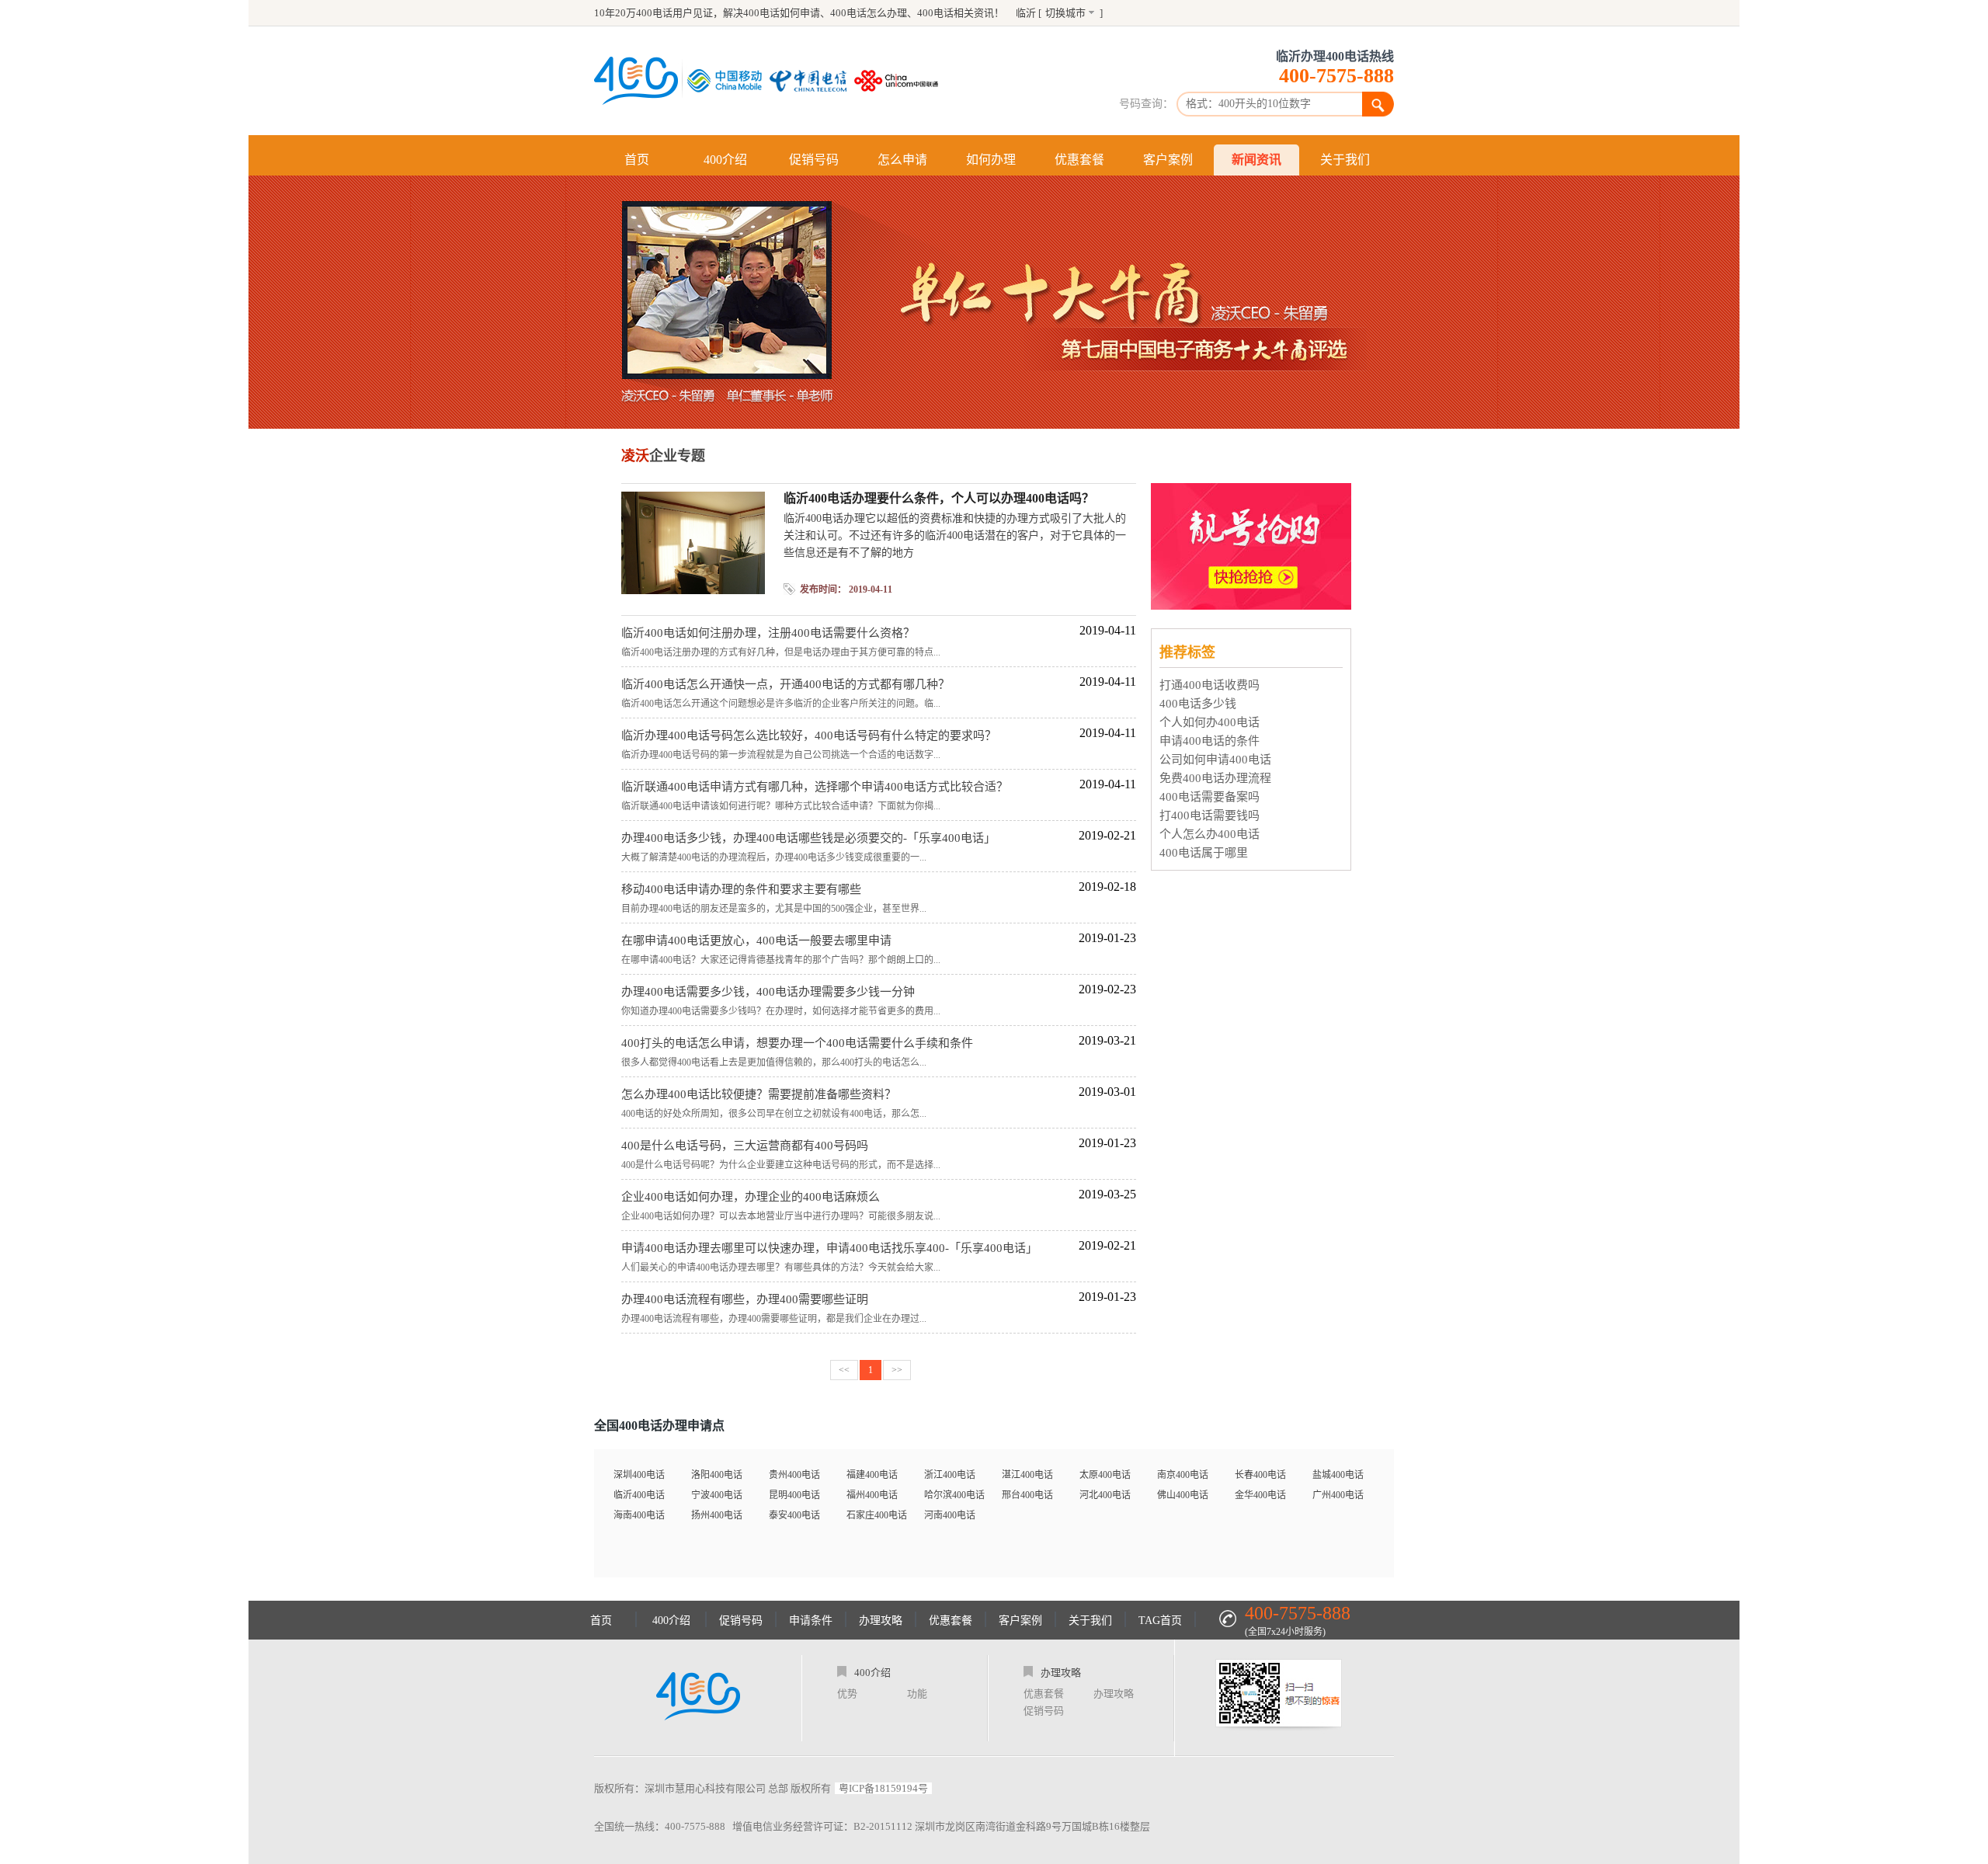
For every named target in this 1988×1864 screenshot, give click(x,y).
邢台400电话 (1027, 1495)
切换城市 (1065, 13)
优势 (847, 1694)
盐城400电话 (1338, 1475)
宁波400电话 (717, 1495)
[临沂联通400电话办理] (900, 81)
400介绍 (725, 160)
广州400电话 (1338, 1495)
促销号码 (814, 160)
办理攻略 (881, 1621)
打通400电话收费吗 (1209, 685)
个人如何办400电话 (1209, 722)
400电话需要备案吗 (1209, 797)
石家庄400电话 (877, 1515)
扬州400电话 (717, 1515)
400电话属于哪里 (1204, 853)
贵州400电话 (794, 1475)
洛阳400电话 (717, 1475)
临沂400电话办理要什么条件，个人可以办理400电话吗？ (939, 498)
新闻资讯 (1256, 160)
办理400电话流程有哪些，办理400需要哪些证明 (745, 1299)
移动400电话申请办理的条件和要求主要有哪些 (741, 889)
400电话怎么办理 (869, 13)
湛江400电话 (1027, 1475)
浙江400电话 (950, 1475)
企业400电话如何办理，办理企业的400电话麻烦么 (751, 1197)
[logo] (698, 1698)
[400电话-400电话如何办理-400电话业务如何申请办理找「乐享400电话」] (636, 81)
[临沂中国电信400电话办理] (812, 81)
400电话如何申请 (782, 13)
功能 (917, 1694)
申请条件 (811, 1621)
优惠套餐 (1079, 160)
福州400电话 (872, 1495)
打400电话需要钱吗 (1209, 815)
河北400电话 (1105, 1495)
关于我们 (1345, 160)
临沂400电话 (639, 1495)
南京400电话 (1183, 1475)
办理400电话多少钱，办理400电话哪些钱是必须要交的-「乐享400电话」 (808, 838)
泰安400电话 (794, 1515)
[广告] (1253, 605)
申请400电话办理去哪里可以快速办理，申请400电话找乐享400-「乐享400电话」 (829, 1248)
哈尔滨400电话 (954, 1495)
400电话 (935, 13)
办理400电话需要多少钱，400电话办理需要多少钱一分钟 (768, 992)
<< (844, 1370)
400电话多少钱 (1198, 704)
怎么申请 (902, 160)
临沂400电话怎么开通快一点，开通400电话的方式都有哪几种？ (785, 684)
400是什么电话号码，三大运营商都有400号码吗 (745, 1146)
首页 (637, 160)
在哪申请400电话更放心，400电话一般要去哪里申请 (756, 941)
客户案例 (1168, 160)
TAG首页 (1160, 1621)
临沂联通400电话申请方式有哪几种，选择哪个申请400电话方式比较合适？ (815, 787)
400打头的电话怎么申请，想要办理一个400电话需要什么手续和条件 (797, 1043)
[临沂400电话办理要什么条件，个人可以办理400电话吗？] (693, 590)
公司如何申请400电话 (1215, 760)
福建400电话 (872, 1475)
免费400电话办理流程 (1215, 778)
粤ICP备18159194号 (883, 1788)
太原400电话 (1105, 1475)
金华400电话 (1260, 1495)
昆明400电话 (794, 1495)
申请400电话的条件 (1209, 741)
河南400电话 (950, 1515)
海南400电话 (639, 1515)
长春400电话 (1260, 1475)
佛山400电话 (1183, 1495)
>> (897, 1370)
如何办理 (991, 160)
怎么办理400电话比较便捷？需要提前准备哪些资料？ (759, 1094)
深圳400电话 (639, 1475)
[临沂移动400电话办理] (728, 81)
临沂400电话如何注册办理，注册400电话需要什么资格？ (768, 633)
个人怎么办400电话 (1209, 834)
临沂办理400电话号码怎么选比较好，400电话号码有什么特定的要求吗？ (809, 736)
